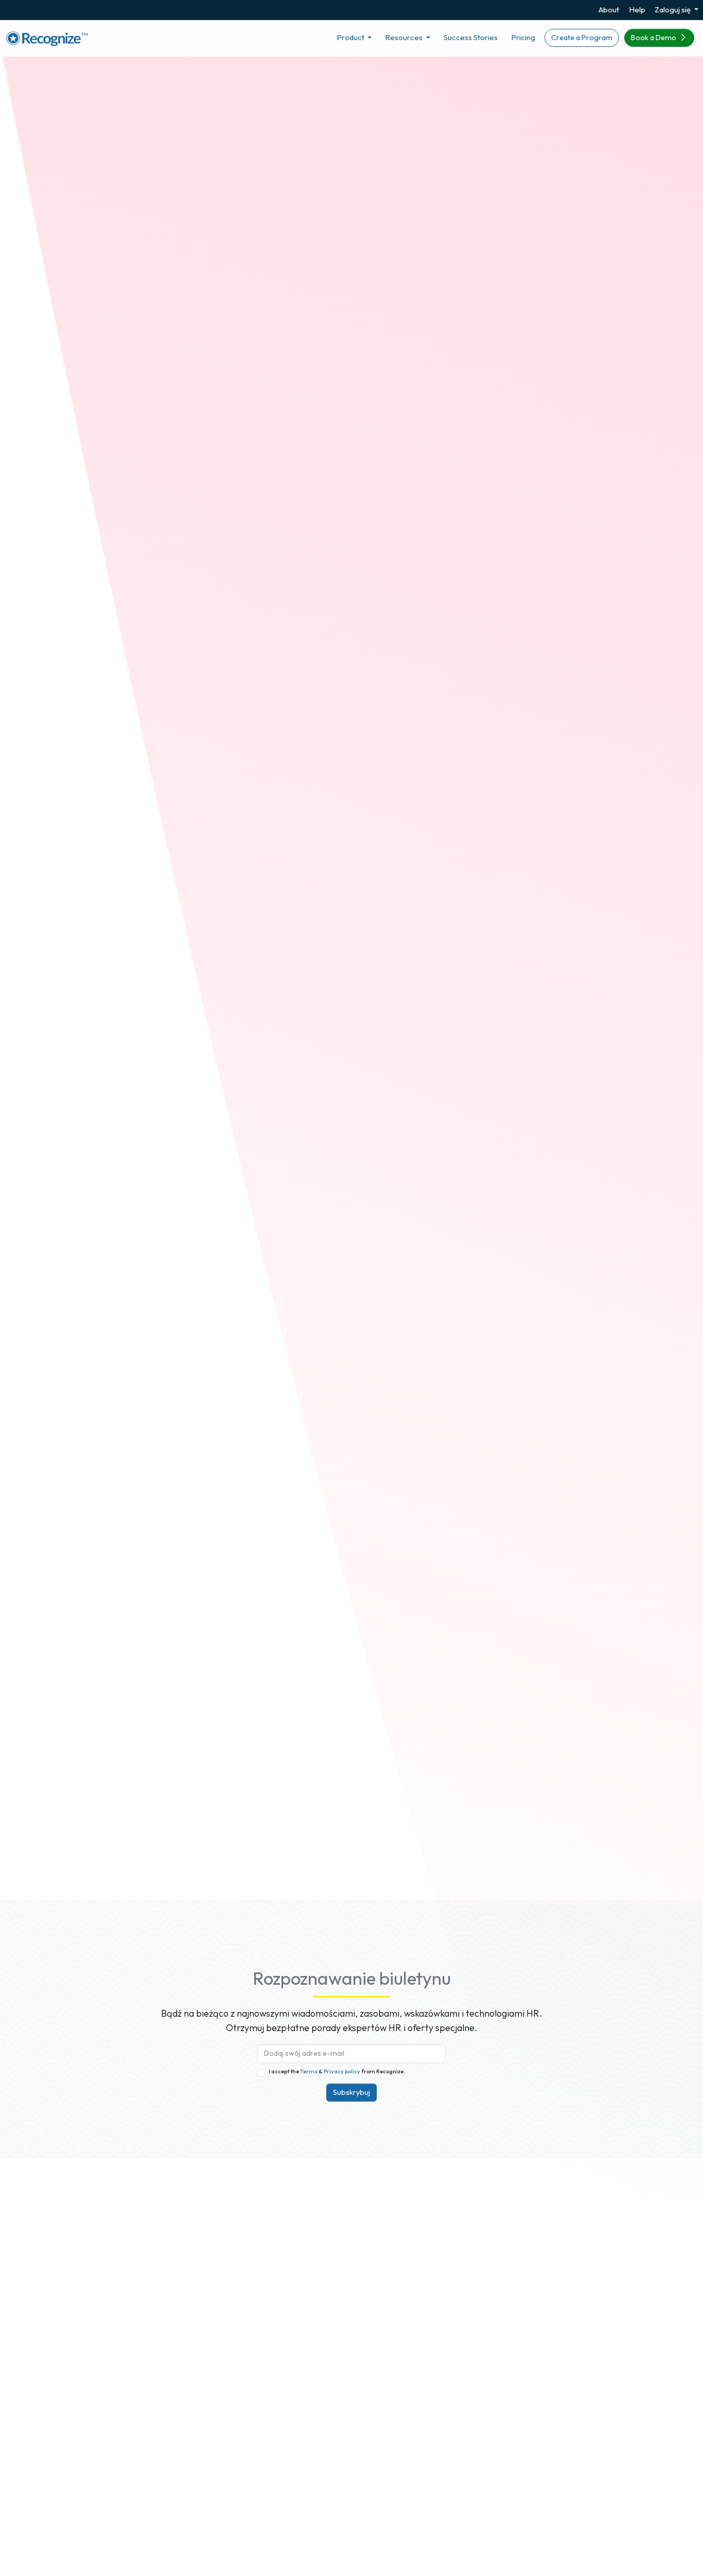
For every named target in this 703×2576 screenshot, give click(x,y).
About (609, 10)
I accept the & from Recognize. (337, 2071)
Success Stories (471, 37)
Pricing (523, 37)
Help (637, 10)
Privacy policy (341, 2071)
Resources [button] (405, 37)
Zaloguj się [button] (673, 10)
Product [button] (351, 37)
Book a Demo (654, 38)
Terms (309, 2071)
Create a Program (582, 38)
